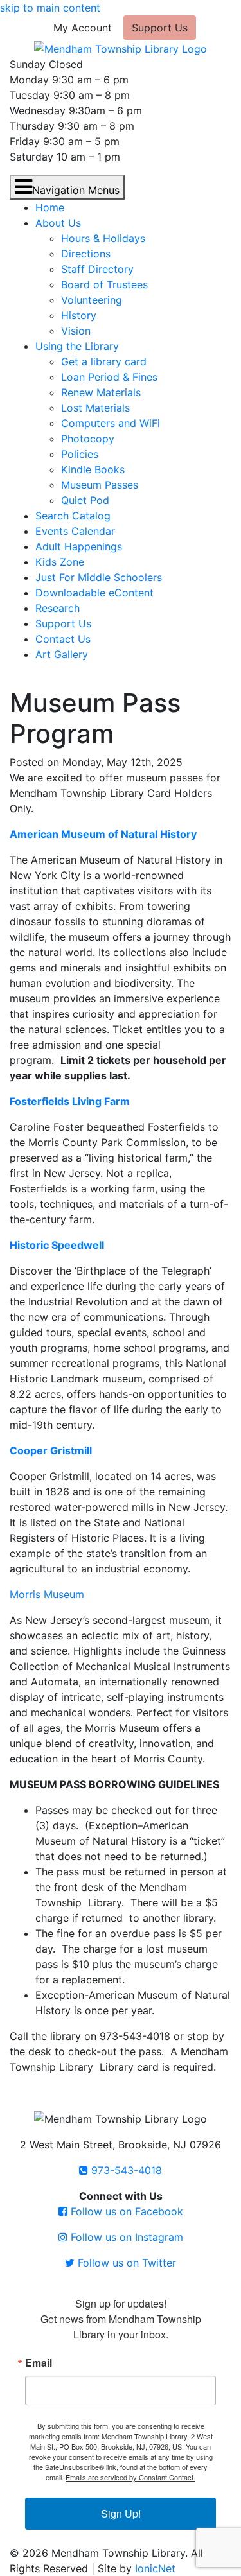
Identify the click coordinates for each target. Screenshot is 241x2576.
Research (58, 608)
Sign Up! (121, 2513)
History (79, 315)
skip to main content (50, 8)
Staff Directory (97, 269)
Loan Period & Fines (109, 377)
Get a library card (104, 361)
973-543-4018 (125, 2170)
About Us (58, 223)
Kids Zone (60, 562)
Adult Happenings (79, 546)
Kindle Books (93, 469)
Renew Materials (101, 392)
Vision (76, 331)
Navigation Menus (76, 190)
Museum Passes (100, 485)
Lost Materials (95, 408)
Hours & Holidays (103, 238)
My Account (83, 28)
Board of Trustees (104, 284)
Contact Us (63, 639)
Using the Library (77, 346)
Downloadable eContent (94, 593)
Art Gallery (62, 654)
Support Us (160, 28)
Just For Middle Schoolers (99, 577)
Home (50, 207)
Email (39, 2363)
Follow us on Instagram (125, 2237)
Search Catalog (73, 516)
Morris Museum (47, 1594)
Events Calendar (75, 531)
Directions (86, 254)
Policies (80, 454)
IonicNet (155, 2568)
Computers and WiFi (111, 423)
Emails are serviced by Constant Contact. (130, 2477)
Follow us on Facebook (125, 2211)
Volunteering (92, 300)
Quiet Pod (85, 500)
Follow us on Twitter (125, 2263)
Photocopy (88, 439)
